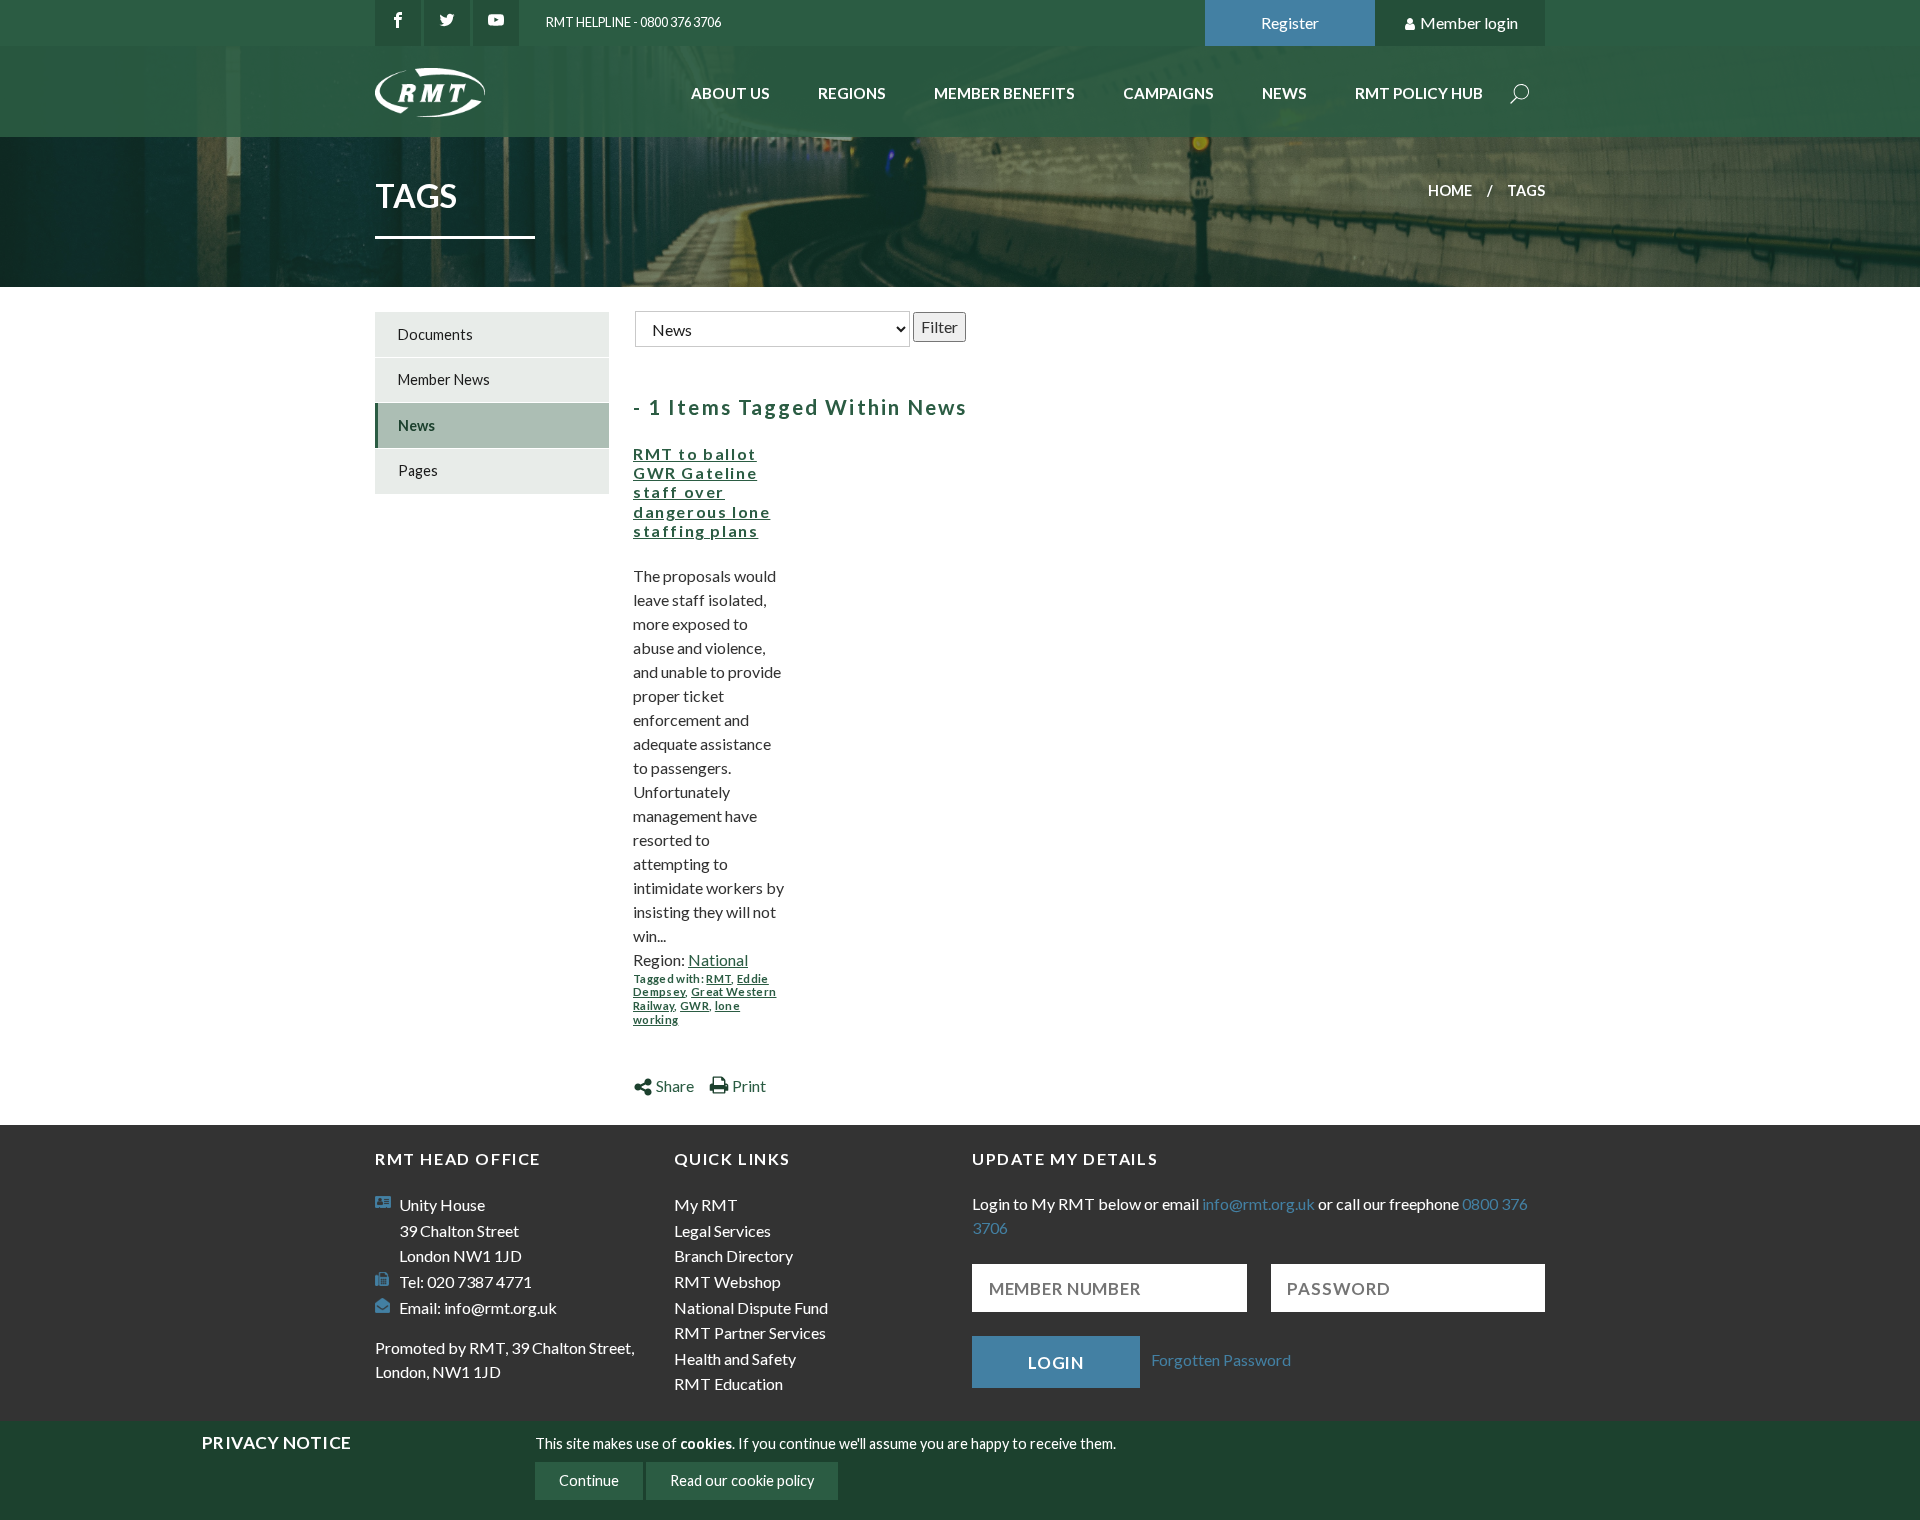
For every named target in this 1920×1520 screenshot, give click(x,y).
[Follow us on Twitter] (447, 23)
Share (675, 1085)
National (718, 959)
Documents (435, 334)
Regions (852, 93)
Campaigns (1168, 93)
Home (1450, 190)
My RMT (706, 1204)
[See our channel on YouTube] (496, 23)
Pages (418, 470)
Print (749, 1085)
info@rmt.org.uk (500, 1307)
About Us (730, 93)
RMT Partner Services (750, 1332)
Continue (589, 1480)
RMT (718, 978)
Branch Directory (733, 1255)
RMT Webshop (727, 1281)
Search (1520, 95)
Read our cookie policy (742, 1480)
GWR (694, 1005)
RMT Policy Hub (1419, 93)
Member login (1469, 22)
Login (1056, 1362)
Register (1290, 22)
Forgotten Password (1221, 1359)
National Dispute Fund (751, 1307)
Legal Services (722, 1230)
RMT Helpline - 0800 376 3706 (633, 22)
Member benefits (1004, 93)
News (1284, 93)
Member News (444, 379)
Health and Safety (735, 1358)
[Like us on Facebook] (398, 23)
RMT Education (728, 1383)
